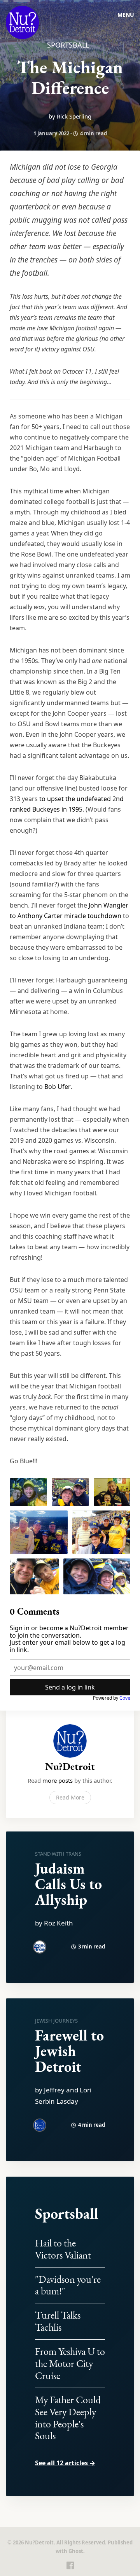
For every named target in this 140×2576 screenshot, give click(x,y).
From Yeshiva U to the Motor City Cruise (70, 2363)
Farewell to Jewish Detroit (69, 2051)
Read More (70, 1797)
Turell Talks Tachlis (58, 2321)
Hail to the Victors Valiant (63, 2249)
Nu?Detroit (70, 1766)
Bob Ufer (58, 1087)
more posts (58, 1780)
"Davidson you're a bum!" (68, 2285)
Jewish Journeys (56, 2021)
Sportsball (68, 45)
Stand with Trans (58, 1854)
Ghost (76, 2551)
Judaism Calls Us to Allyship (68, 1884)
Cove (125, 1698)
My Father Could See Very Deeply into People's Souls (68, 2418)
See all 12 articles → (65, 2463)
